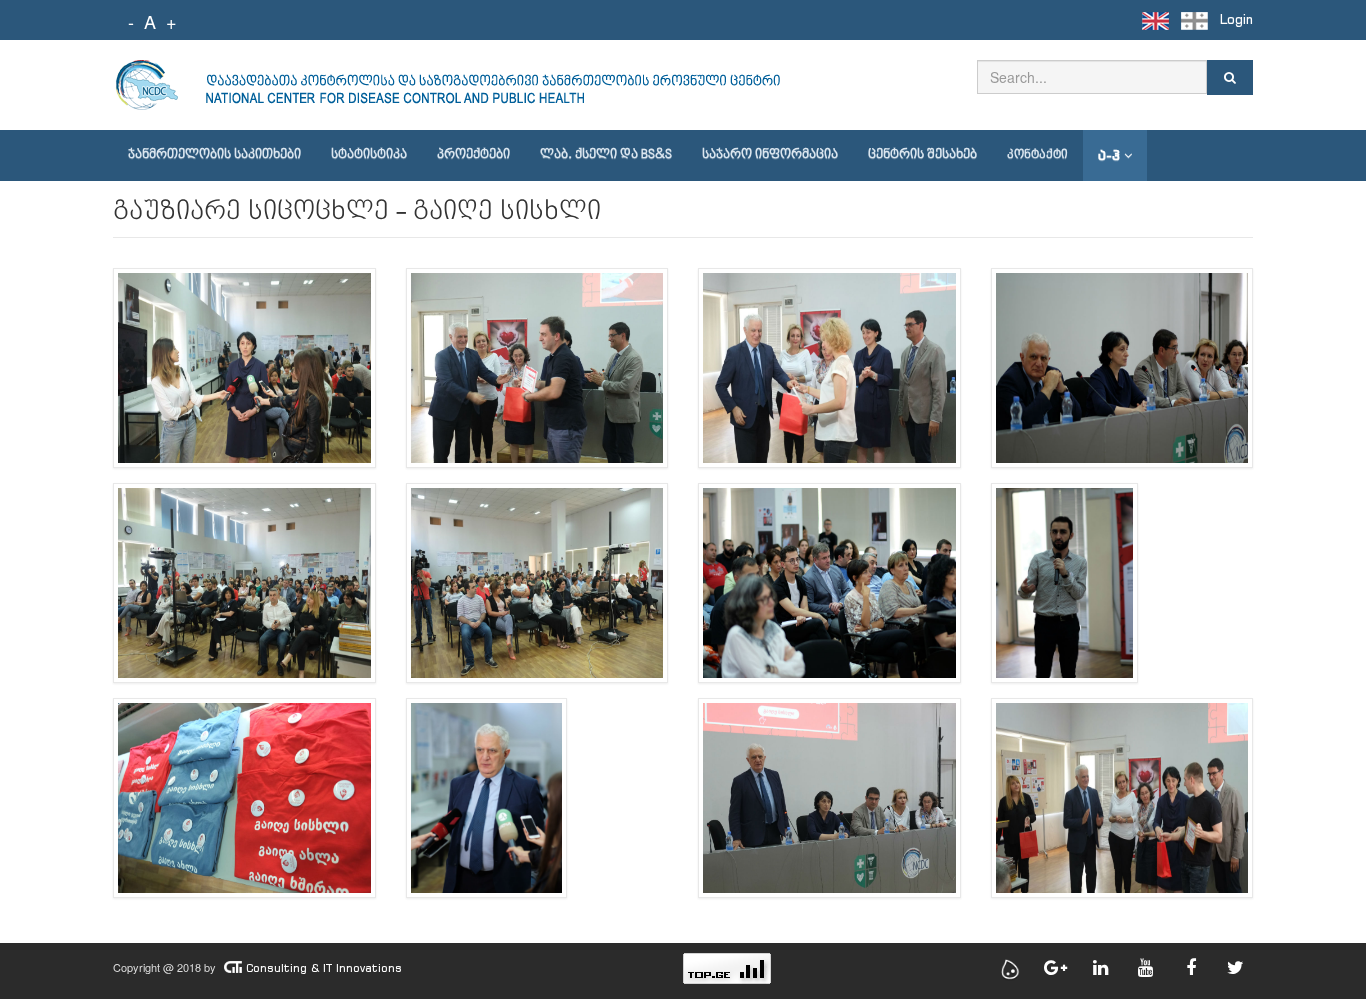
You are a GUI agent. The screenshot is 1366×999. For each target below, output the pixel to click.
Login (1236, 19)
